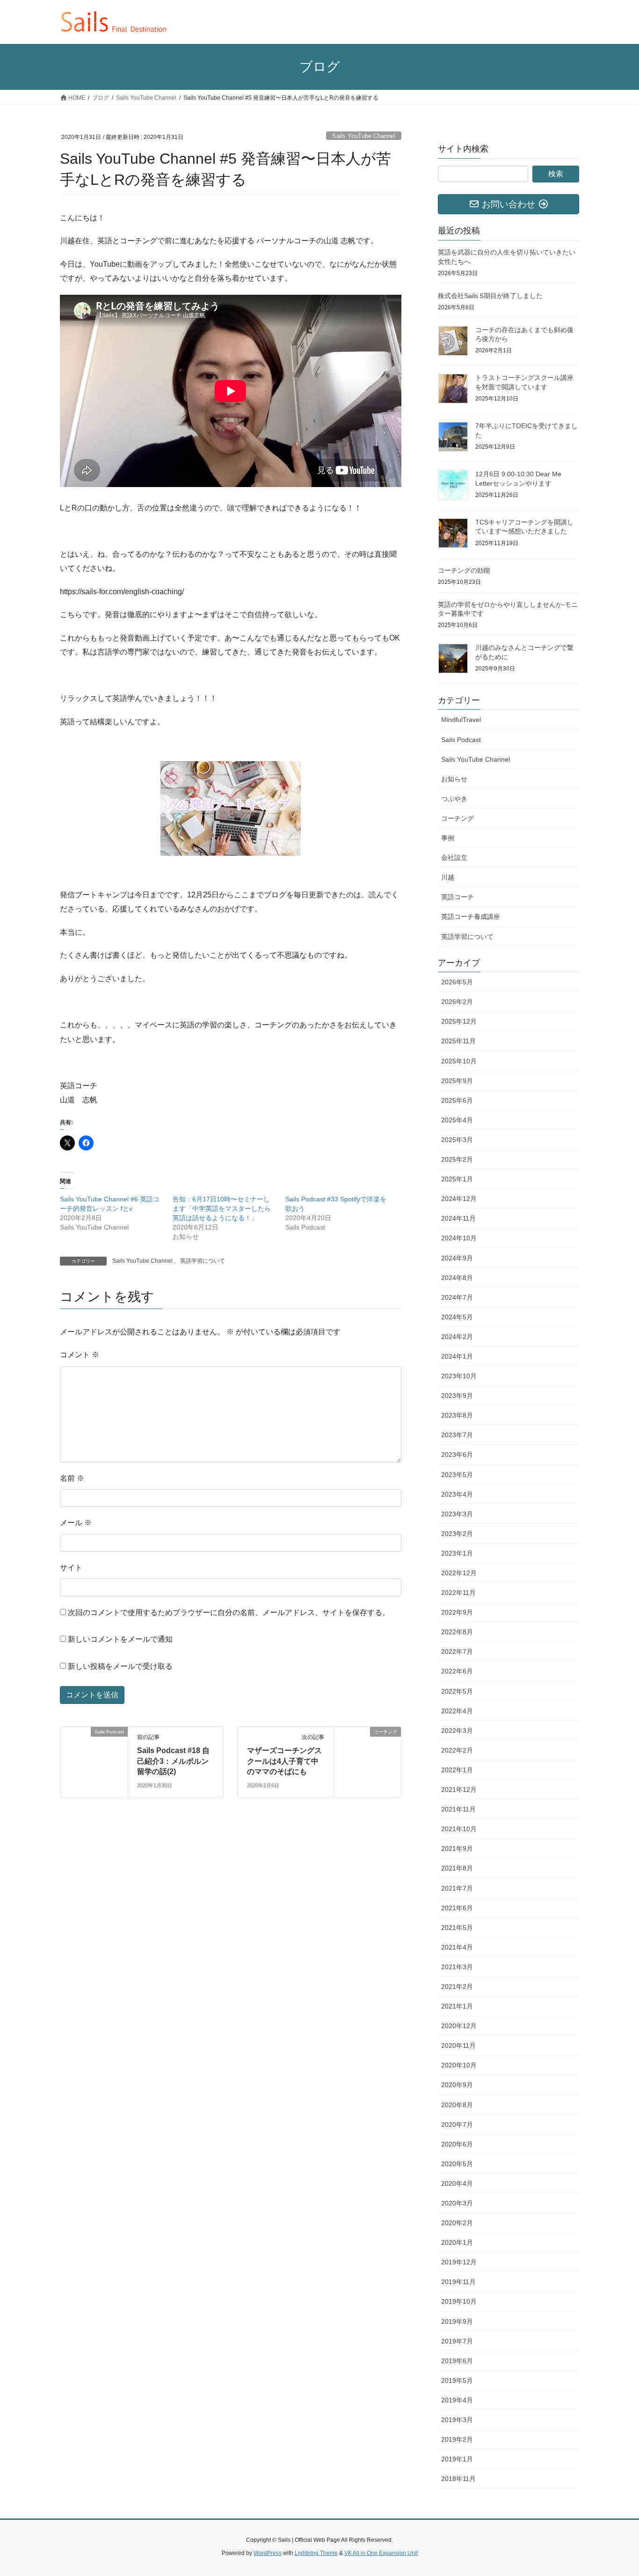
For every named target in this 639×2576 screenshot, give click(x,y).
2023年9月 (457, 1396)
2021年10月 (459, 1829)
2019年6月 (457, 2361)
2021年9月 (457, 1848)
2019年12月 (459, 2262)
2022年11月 (458, 1593)
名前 (72, 1478)
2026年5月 (457, 982)
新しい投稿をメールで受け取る (120, 1666)
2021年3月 (457, 1967)
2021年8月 (457, 1868)
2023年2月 (457, 1534)
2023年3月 (457, 1514)
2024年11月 (458, 1218)
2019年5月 (457, 2380)
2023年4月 (457, 1494)
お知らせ (454, 779)
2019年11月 (458, 2282)
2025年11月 (458, 1041)
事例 (448, 838)
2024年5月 (457, 1317)
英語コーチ (457, 897)
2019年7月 (457, 2341)
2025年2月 (457, 1159)
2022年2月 (457, 1750)
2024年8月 (457, 1278)
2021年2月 (457, 1987)
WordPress (268, 2553)
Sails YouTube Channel (364, 136)
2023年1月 (457, 1553)
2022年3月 (457, 1731)
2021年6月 (457, 1908)
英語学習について (203, 1261)
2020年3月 (457, 2203)
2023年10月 (459, 1376)
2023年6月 (457, 1455)
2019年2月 (457, 2439)
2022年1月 (457, 1770)
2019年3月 (457, 2420)
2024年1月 (457, 1356)
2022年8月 (457, 1632)
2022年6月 (457, 1671)
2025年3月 (457, 1140)
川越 (448, 877)
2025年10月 (459, 1061)
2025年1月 (457, 1179)
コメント (80, 1355)
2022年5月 (457, 1691)
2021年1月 (457, 2006)
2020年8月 (457, 2105)
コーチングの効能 (464, 570)
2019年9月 (457, 2321)
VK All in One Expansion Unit (381, 2553)
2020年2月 (457, 2223)
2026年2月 (457, 1002)
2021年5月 (457, 1928)
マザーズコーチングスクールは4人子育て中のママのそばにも (284, 1761)
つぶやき (454, 799)
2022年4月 (457, 1711)
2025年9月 (457, 1081)
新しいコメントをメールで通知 (120, 1639)
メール (76, 1523)
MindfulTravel (461, 720)
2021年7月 (457, 1888)
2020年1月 (457, 2242)
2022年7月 (457, 1652)
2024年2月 (457, 1337)
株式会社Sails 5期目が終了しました (490, 296)
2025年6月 (457, 1100)
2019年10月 (459, 2301)
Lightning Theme (316, 2553)
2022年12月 (459, 1573)
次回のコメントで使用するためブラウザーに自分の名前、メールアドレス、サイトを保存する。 (229, 1612)
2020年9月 (457, 2085)
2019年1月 (457, 2459)
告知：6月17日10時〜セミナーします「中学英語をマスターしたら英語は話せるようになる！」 (222, 1208)
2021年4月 (457, 1947)
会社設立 (454, 858)
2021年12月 (459, 1790)
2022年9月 (457, 1612)
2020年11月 (458, 2045)
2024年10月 (459, 1238)
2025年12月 (459, 1021)
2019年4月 (457, 2400)
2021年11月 (458, 1809)
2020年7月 (457, 2125)
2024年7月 (457, 1297)
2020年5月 (457, 2164)
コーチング (457, 818)
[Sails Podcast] (94, 1762)
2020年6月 (457, 2144)
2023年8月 (457, 1415)
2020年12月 (459, 2026)
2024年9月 (457, 1258)
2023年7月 (457, 1435)
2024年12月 (459, 1199)
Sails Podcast (461, 740)
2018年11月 (458, 2479)
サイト (71, 1568)
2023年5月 (457, 1475)
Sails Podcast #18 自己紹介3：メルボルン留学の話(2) (173, 1761)
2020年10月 (459, 2065)
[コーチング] (367, 1752)
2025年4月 (457, 1120)
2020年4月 (457, 2183)
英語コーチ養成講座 (471, 917)
